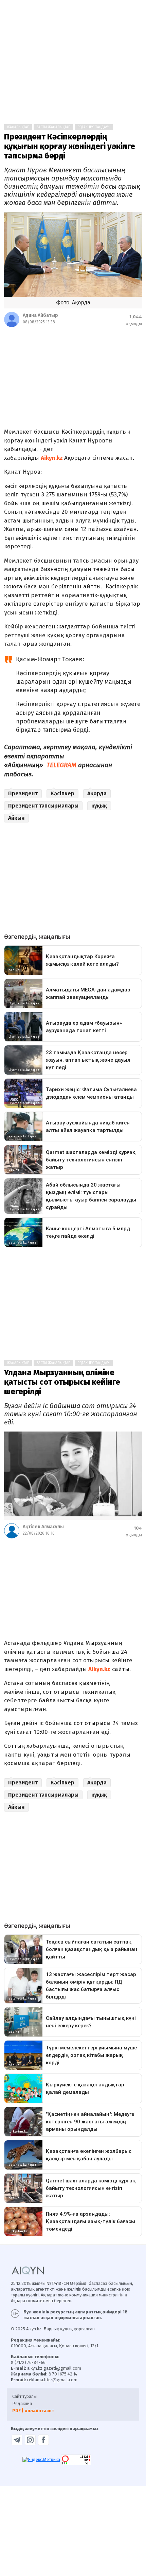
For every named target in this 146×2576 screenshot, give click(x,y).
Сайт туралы (24, 2396)
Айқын (16, 818)
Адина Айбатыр (40, 315)
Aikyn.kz (52, 458)
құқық (99, 806)
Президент (23, 793)
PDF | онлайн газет (33, 2411)
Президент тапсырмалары (43, 806)
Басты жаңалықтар (53, 127)
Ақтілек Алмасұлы (43, 1527)
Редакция (22, 2403)
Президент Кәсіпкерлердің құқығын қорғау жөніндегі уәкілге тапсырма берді (70, 146)
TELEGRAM (61, 765)
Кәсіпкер (62, 793)
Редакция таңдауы (94, 127)
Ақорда (97, 793)
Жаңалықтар (18, 127)
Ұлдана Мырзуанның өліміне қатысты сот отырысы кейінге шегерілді (62, 1382)
